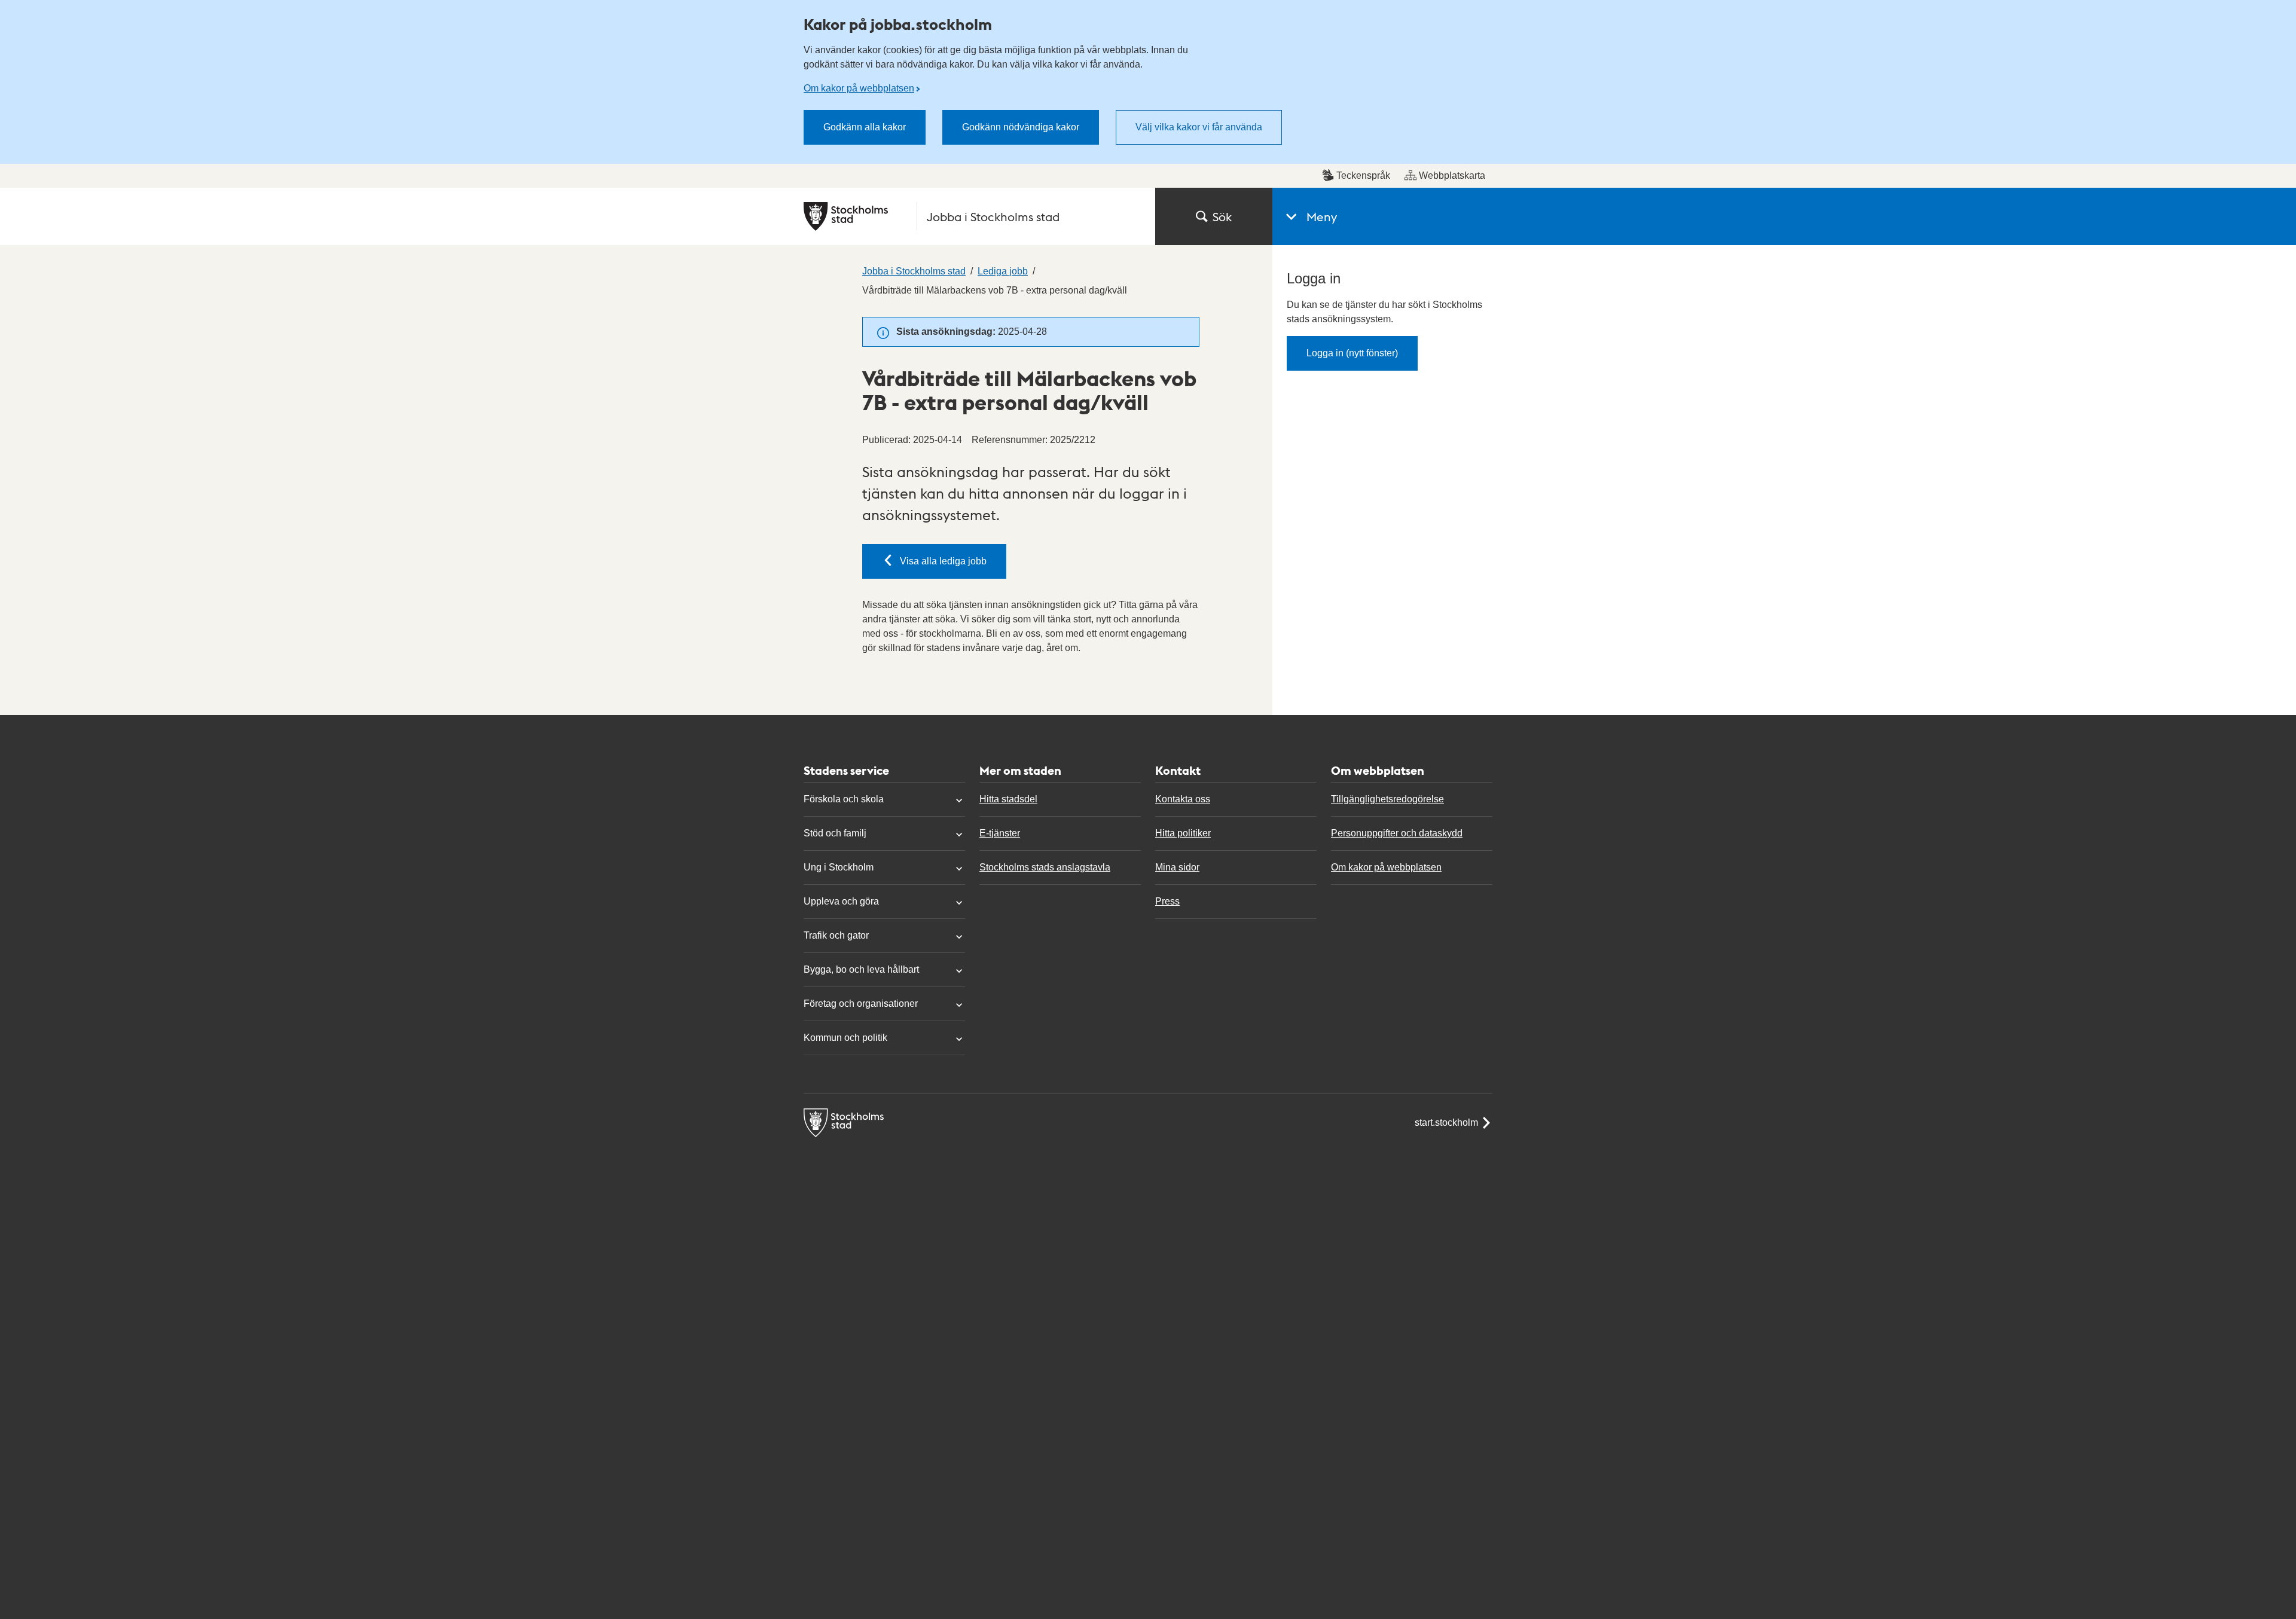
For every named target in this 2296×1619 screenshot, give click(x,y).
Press (1167, 901)
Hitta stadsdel (1008, 799)
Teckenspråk (1363, 175)
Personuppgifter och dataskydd (1397, 833)
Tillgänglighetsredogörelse (1387, 799)
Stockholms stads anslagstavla (1045, 867)
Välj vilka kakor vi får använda (1199, 127)
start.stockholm (1446, 1122)
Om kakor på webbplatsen (859, 88)
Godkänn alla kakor (865, 127)
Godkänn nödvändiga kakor (1021, 127)
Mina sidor (1177, 867)
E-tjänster (1000, 833)
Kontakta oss (1183, 799)
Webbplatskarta (1452, 175)
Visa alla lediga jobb (943, 561)
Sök (1222, 216)
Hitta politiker (1183, 833)
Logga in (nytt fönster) (1352, 353)
